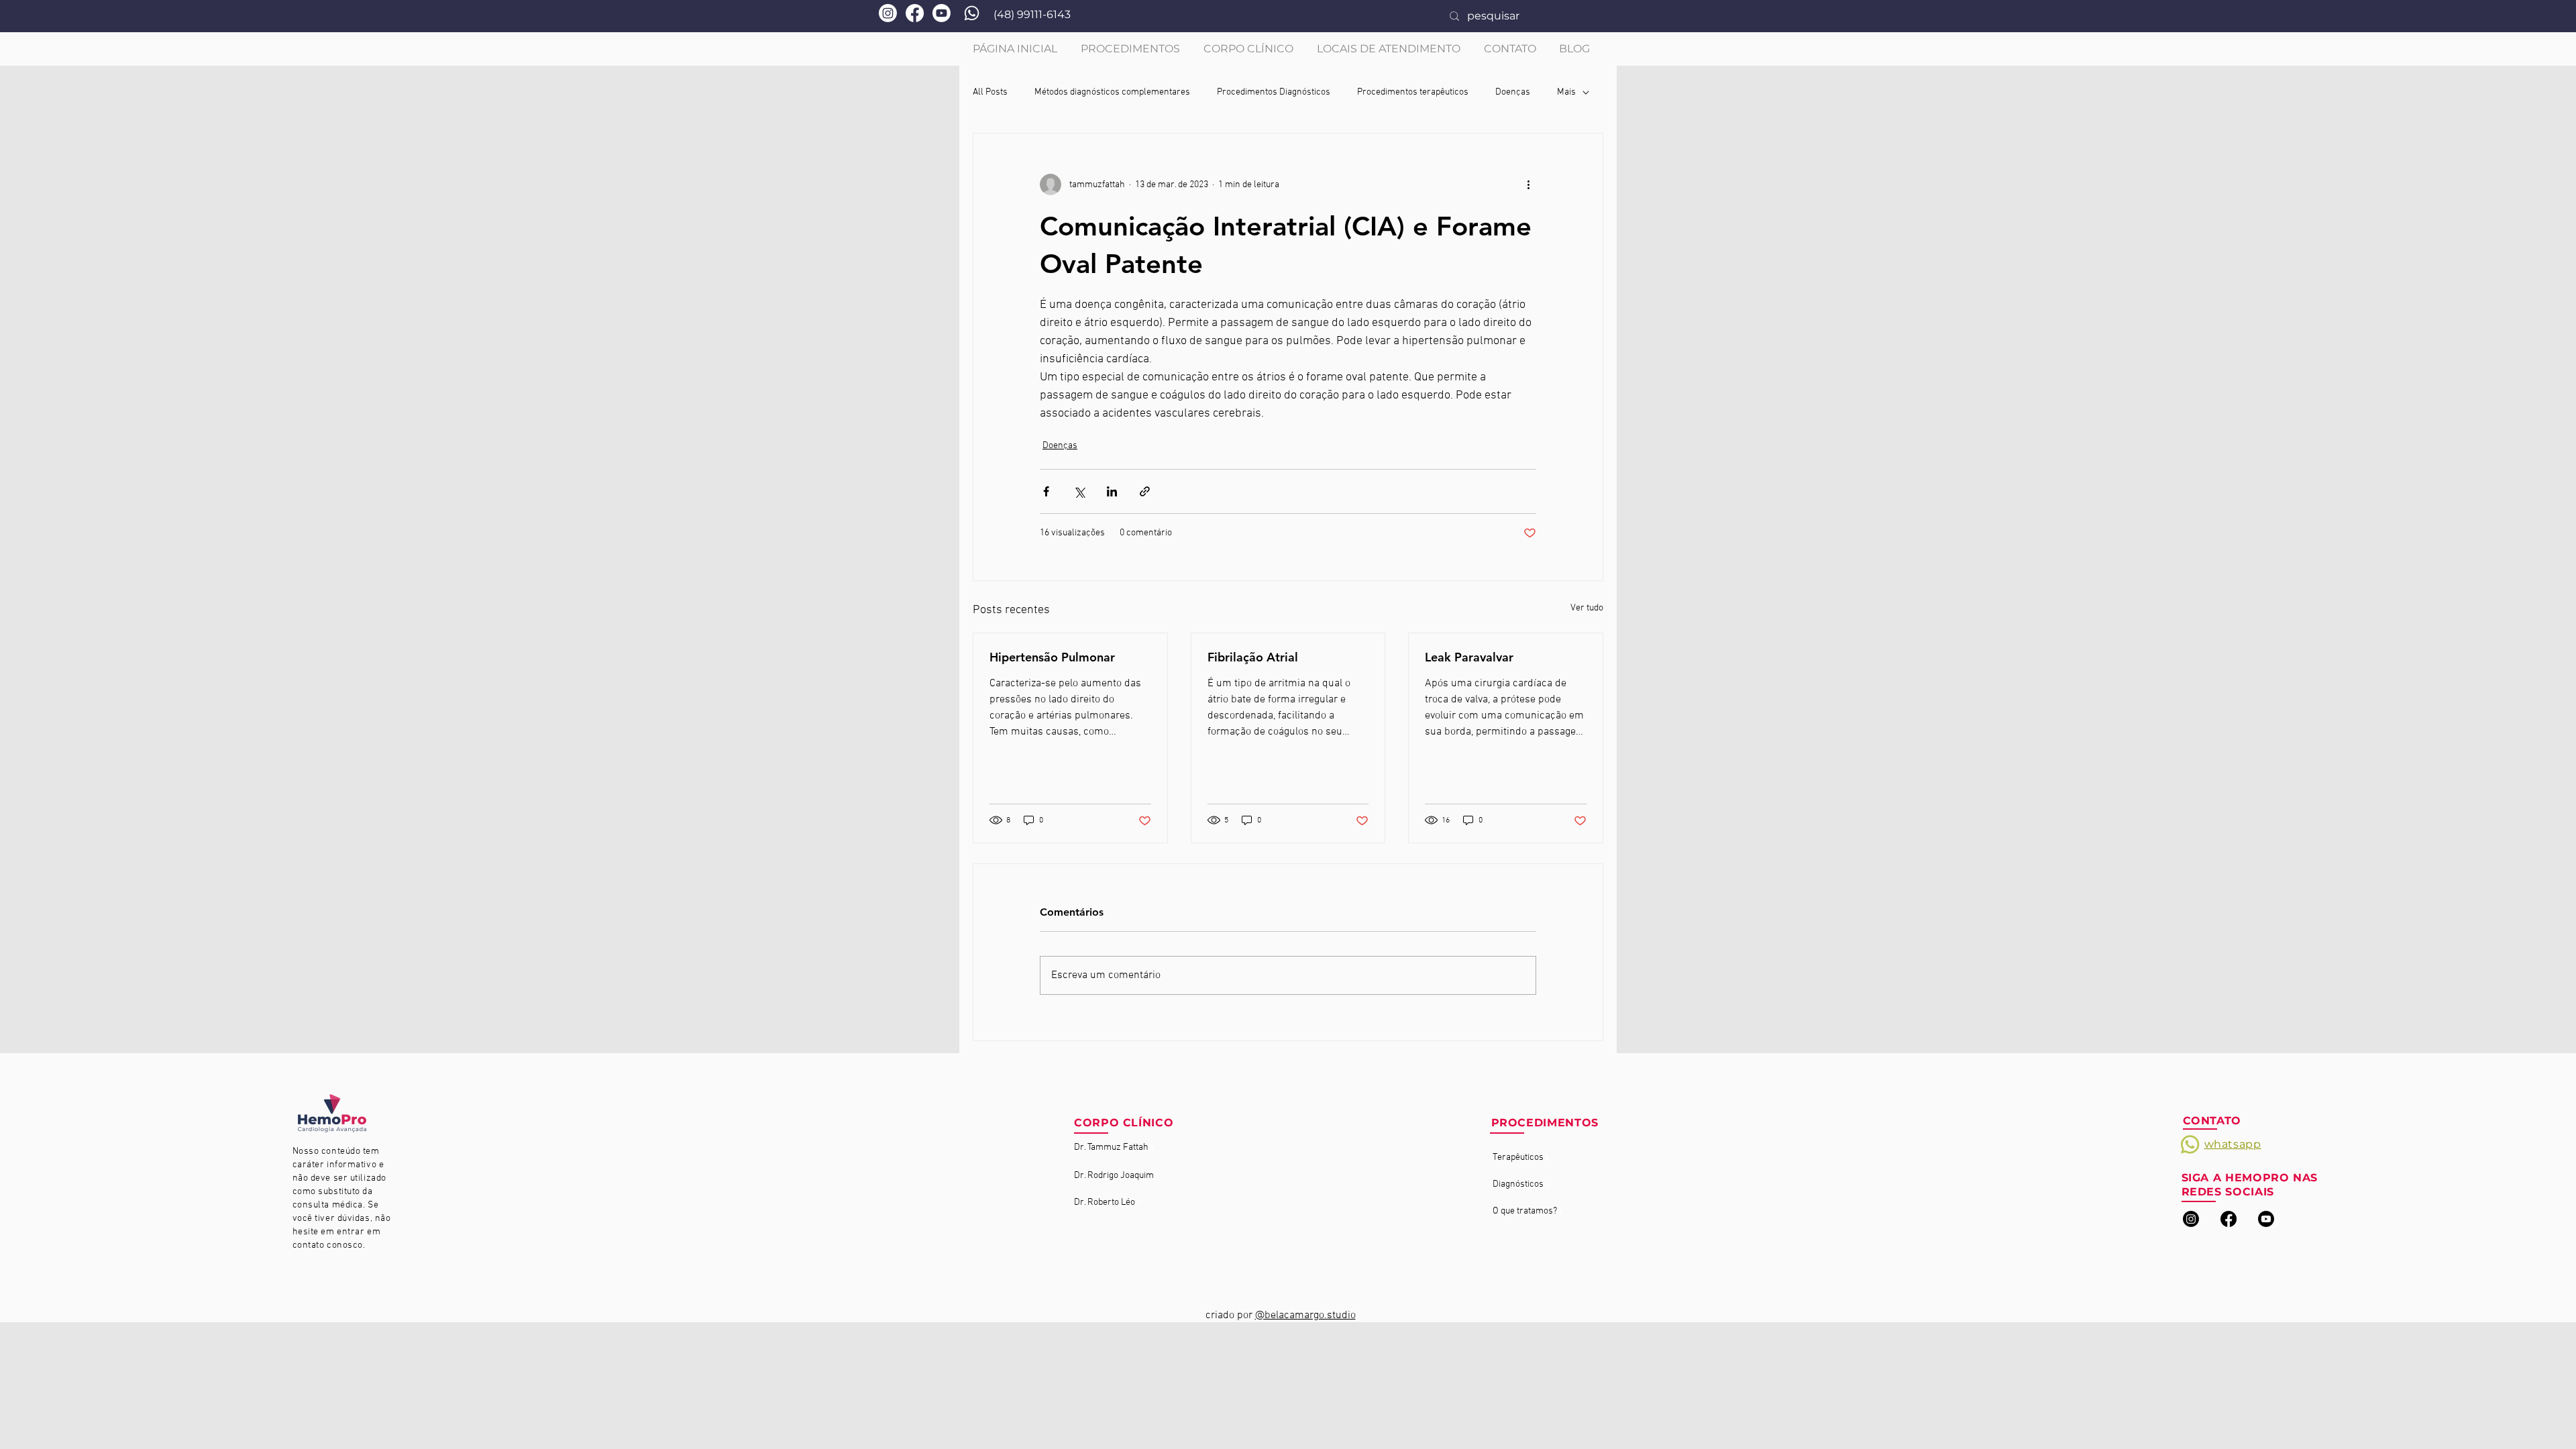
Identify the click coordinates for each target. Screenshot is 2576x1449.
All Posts (990, 92)
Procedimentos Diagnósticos (1274, 92)
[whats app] (972, 13)
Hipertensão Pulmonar (1052, 657)
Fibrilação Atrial (1253, 657)
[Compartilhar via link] (1145, 491)
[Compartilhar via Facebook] (1046, 491)
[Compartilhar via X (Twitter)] (1079, 491)
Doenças (1513, 92)
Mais (1566, 92)
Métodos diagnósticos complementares (1112, 92)
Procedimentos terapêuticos (1413, 92)
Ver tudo (1587, 608)
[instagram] (2191, 1219)
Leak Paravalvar (1469, 657)
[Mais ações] (1528, 184)
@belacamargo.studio (1305, 1316)
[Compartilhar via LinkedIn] (1112, 491)
